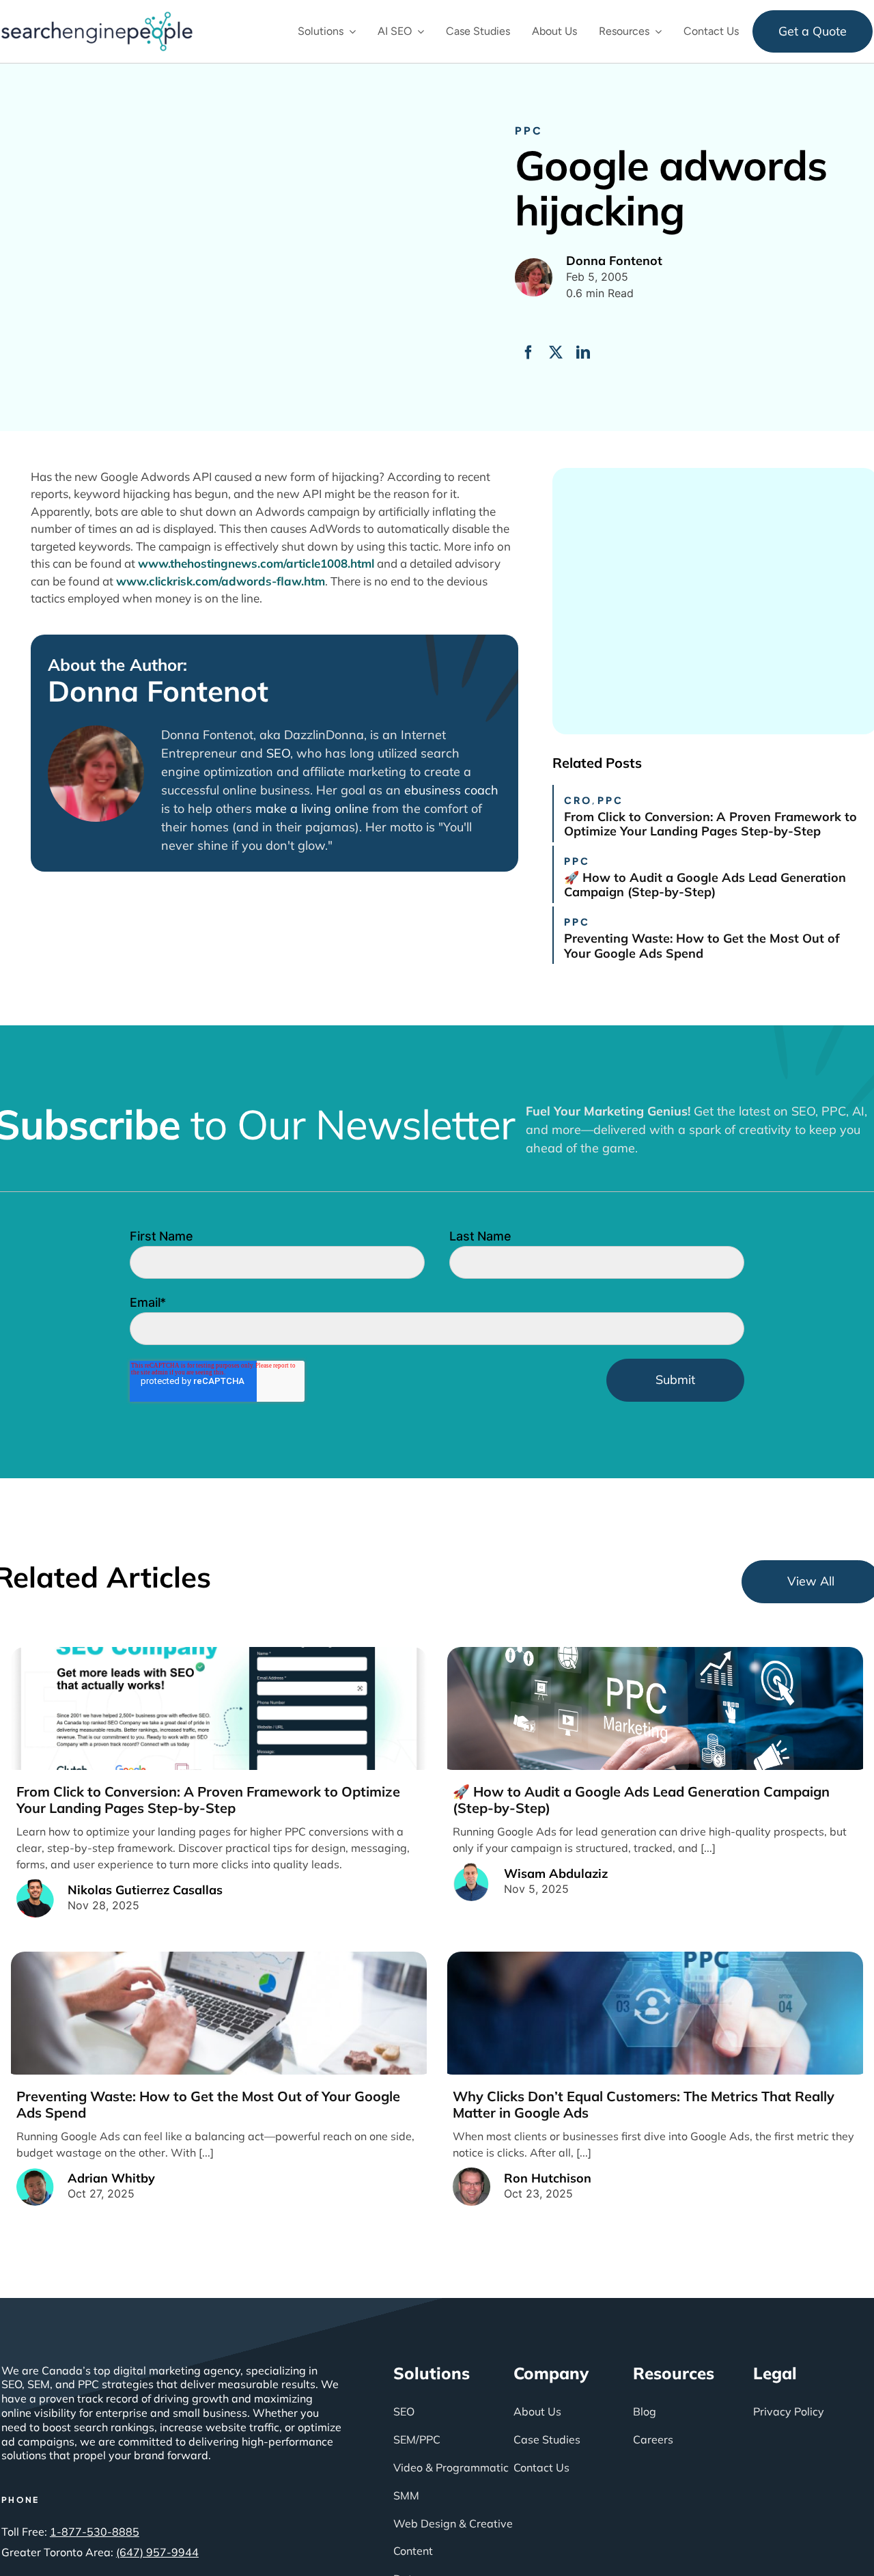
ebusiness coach (451, 790)
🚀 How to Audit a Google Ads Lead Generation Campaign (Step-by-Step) (705, 885)
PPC (529, 130)
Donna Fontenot (158, 691)
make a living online (312, 808)
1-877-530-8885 (95, 2532)
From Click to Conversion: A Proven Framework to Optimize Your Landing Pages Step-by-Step (710, 824)
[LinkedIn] (583, 352)
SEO (278, 753)
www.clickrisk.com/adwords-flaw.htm (221, 581)
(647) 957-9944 (157, 2552)
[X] (556, 352)
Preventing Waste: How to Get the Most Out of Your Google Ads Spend (702, 946)
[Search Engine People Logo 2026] (97, 18)
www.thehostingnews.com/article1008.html (256, 563)
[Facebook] (528, 352)
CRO (578, 800)
